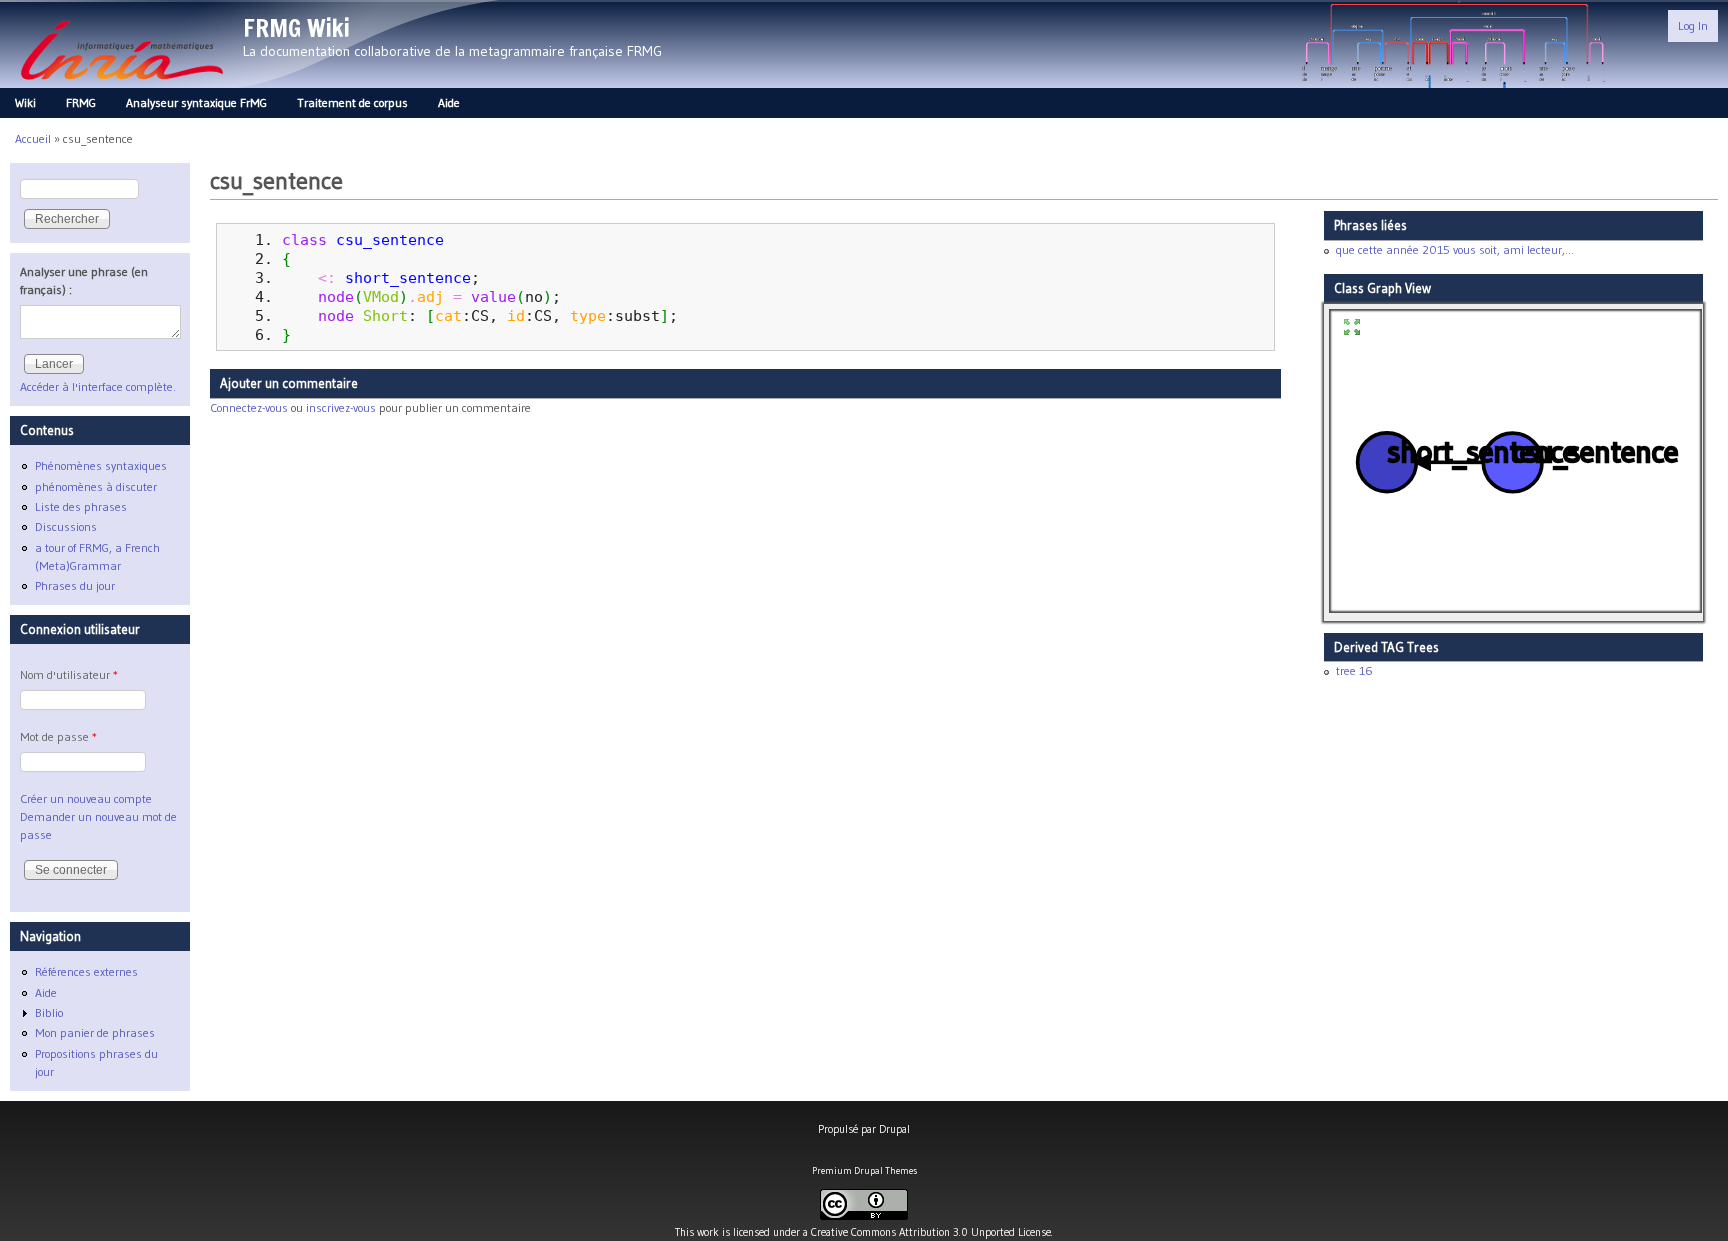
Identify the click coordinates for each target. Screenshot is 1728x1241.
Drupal (894, 1129)
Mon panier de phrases (95, 1032)
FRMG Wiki (296, 28)
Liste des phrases (81, 506)
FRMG (81, 102)
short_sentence (408, 277)
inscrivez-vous (341, 407)
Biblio (49, 1012)
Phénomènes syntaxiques (101, 465)
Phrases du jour (75, 585)
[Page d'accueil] (121, 85)
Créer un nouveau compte (86, 798)
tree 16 (1354, 670)
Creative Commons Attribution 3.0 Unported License (931, 1232)
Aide (449, 102)
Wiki (25, 102)
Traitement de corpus (352, 102)
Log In (1693, 25)
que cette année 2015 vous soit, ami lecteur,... (1455, 249)
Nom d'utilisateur (69, 674)
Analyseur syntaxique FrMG (196, 102)
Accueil (33, 138)
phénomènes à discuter (96, 486)
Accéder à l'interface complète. (98, 386)
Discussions (66, 526)
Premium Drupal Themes (864, 1170)
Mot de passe (58, 736)
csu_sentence (390, 239)
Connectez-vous (249, 407)
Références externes (86, 971)
